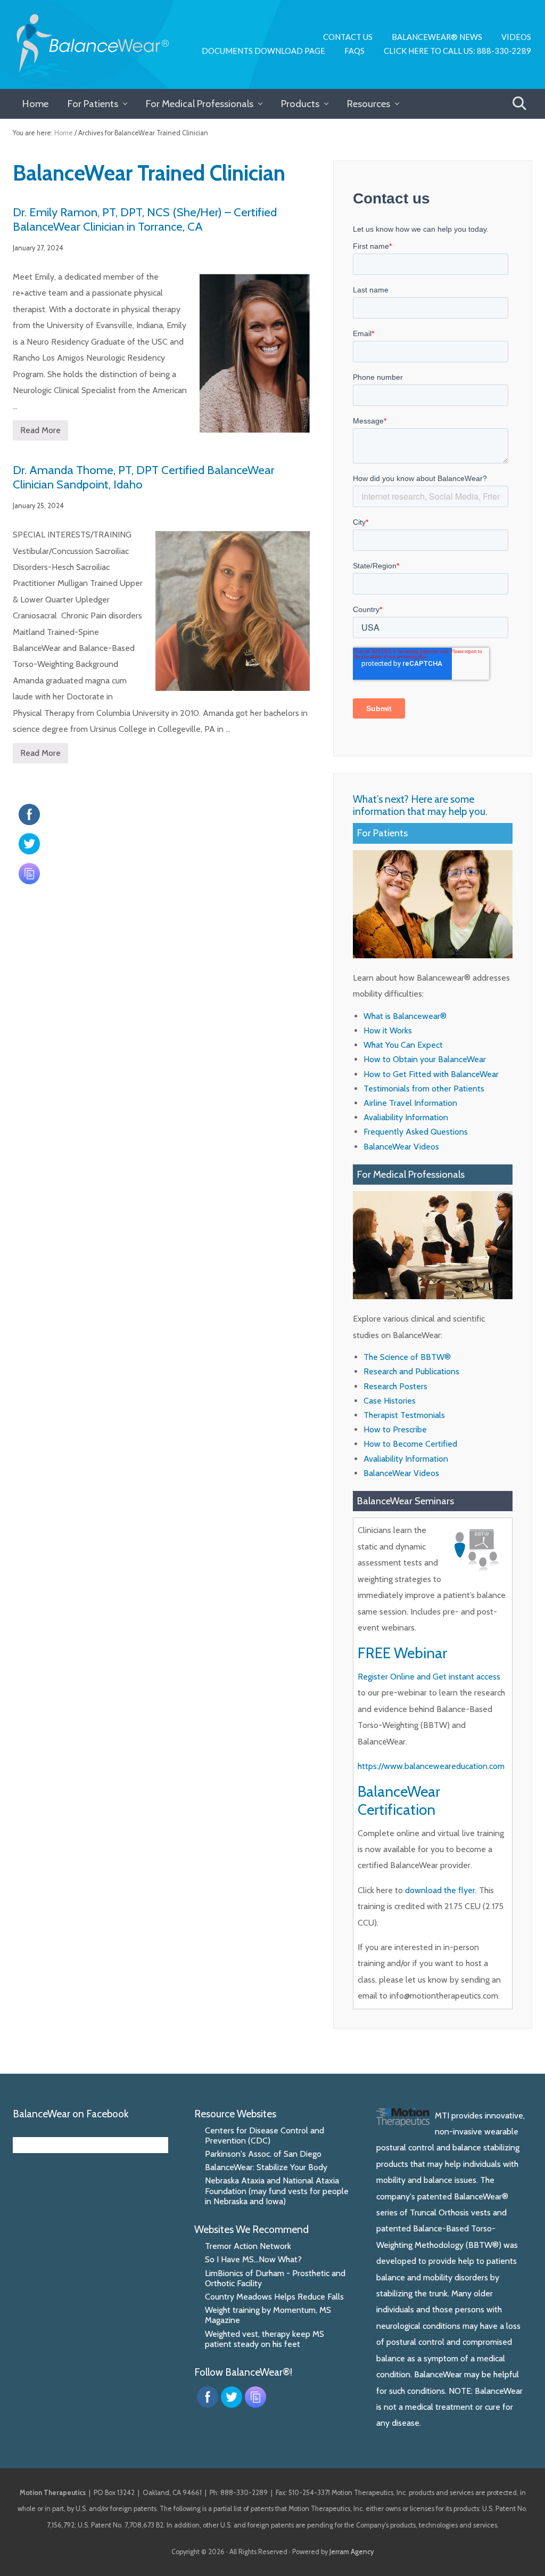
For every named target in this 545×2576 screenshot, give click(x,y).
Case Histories (390, 1401)
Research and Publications (411, 1371)
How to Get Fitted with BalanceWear (431, 1074)
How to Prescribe (395, 1429)
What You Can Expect (403, 1045)
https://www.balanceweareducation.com (431, 1766)
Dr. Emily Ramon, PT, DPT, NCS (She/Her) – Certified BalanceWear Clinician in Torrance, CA (145, 219)
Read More (40, 433)
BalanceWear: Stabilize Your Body (266, 2167)
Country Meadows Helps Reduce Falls (274, 2297)
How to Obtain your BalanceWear (425, 1059)
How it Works (388, 1030)
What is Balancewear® (405, 1016)
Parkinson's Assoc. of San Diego (263, 2154)
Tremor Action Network (248, 2246)
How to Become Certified (410, 1444)
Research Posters (395, 1386)
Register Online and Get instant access (429, 1677)
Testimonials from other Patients (424, 1089)
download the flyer (440, 1890)
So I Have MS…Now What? (253, 2259)
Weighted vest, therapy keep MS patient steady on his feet (265, 2339)
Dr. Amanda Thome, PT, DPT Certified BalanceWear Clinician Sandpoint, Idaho (144, 477)
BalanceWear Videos (401, 1147)
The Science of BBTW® (407, 1357)
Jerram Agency (352, 2552)
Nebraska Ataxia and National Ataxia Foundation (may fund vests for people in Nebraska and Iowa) (277, 2191)
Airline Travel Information (410, 1103)
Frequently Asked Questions (416, 1132)
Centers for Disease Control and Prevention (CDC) (265, 2135)
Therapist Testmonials (404, 1415)
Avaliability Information (406, 1117)
